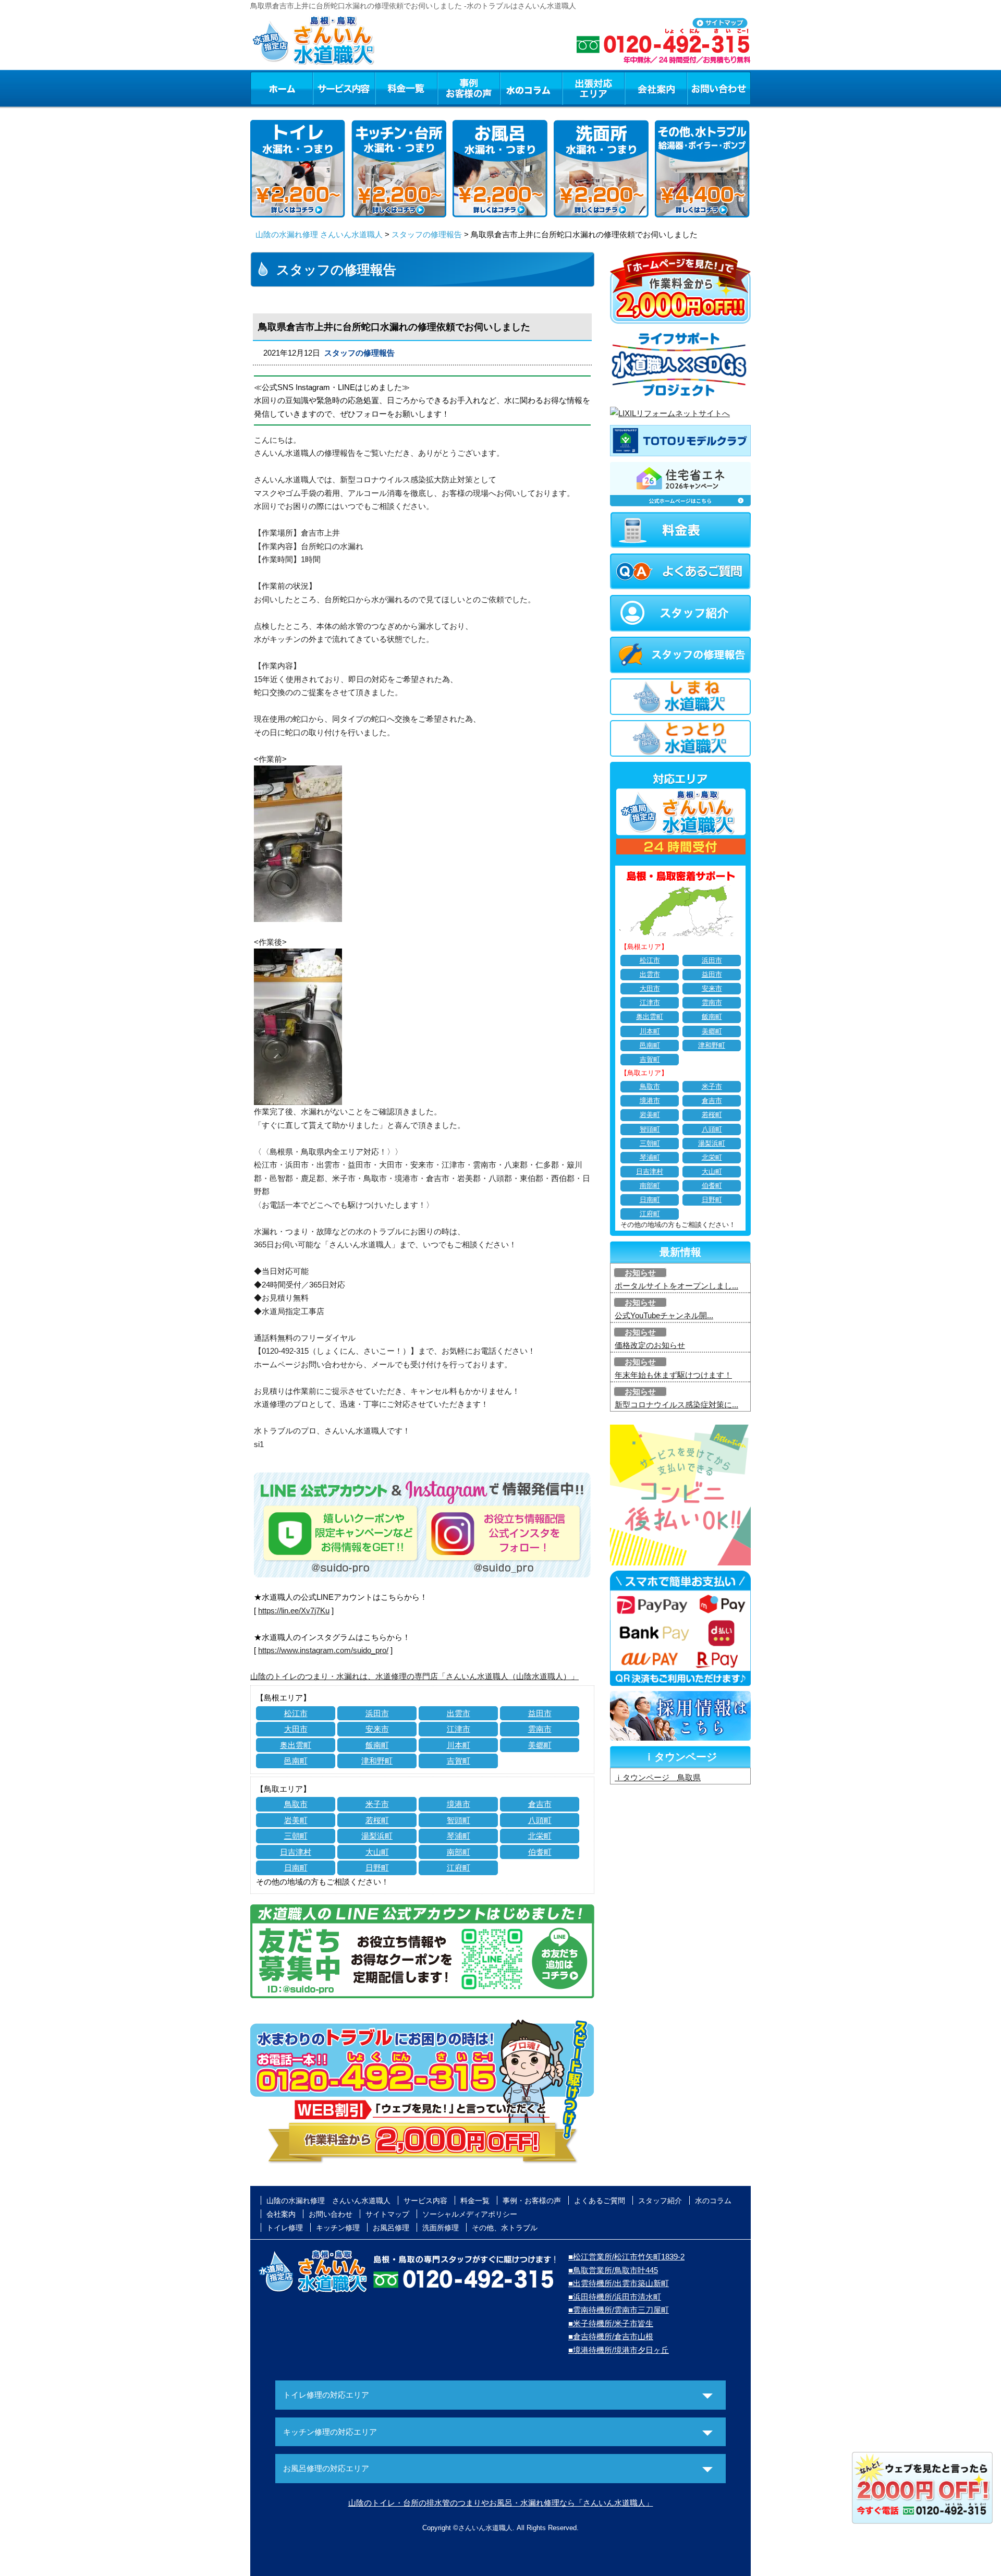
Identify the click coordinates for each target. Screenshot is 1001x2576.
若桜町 (377, 1820)
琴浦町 (459, 1836)
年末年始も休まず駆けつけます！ (673, 1375)
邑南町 (296, 1761)
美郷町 (540, 1745)
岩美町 (296, 1820)
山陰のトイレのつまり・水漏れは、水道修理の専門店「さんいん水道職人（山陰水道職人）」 (414, 1676)
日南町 (296, 1868)
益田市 (540, 1713)
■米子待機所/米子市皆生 (611, 2323)
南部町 (459, 1852)
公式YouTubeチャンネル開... (664, 1315)
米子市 (377, 1804)
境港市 (459, 1804)
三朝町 (296, 1836)
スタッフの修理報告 (427, 234)
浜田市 (377, 1713)
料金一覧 (406, 88)
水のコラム (531, 88)
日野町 (377, 1868)
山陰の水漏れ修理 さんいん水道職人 (319, 234)
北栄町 (540, 1836)
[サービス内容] (325, 88)
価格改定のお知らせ (650, 1345)
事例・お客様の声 (469, 88)
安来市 (377, 1729)
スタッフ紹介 (660, 2201)
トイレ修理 (285, 2228)
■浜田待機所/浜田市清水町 (615, 2297)
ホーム (281, 88)
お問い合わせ (719, 88)
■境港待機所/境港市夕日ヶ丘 (619, 2350)
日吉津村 (296, 1852)
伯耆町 (540, 1852)
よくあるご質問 (600, 2201)
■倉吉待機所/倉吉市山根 (611, 2336)
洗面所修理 (441, 2228)
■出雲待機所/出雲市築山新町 (619, 2283)
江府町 (459, 1868)
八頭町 (540, 1820)
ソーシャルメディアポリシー (470, 2214)
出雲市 (459, 1713)
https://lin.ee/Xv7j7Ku (294, 1611)
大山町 (377, 1852)
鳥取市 (296, 1804)
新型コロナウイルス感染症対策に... (676, 1405)
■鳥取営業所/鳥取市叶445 (613, 2270)
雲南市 (540, 1729)
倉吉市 (540, 1804)
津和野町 (377, 1761)
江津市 (459, 1729)
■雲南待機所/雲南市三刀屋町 (619, 2310)
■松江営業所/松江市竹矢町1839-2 (626, 2257)
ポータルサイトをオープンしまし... (676, 1286)
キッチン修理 (338, 2228)
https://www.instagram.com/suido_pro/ (323, 1650)
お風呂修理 (391, 2228)
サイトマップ (387, 2214)
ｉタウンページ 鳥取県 (658, 1777)
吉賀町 (459, 1761)
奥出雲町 (296, 1745)
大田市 (296, 1729)
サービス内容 (344, 88)
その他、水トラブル (505, 2228)
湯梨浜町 (377, 1836)
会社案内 (656, 88)
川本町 (459, 1745)
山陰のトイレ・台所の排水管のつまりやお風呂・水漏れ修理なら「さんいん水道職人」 (501, 2503)
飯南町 (377, 1745)
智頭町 (459, 1820)
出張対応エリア (594, 88)
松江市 (296, 1713)
